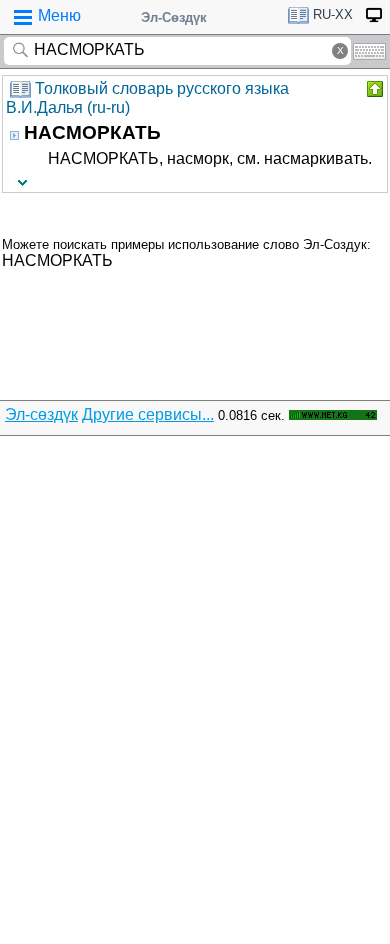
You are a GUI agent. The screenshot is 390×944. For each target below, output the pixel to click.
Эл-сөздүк (41, 414)
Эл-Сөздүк (174, 17)
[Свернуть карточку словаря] (373, 89)
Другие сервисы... (148, 414)
